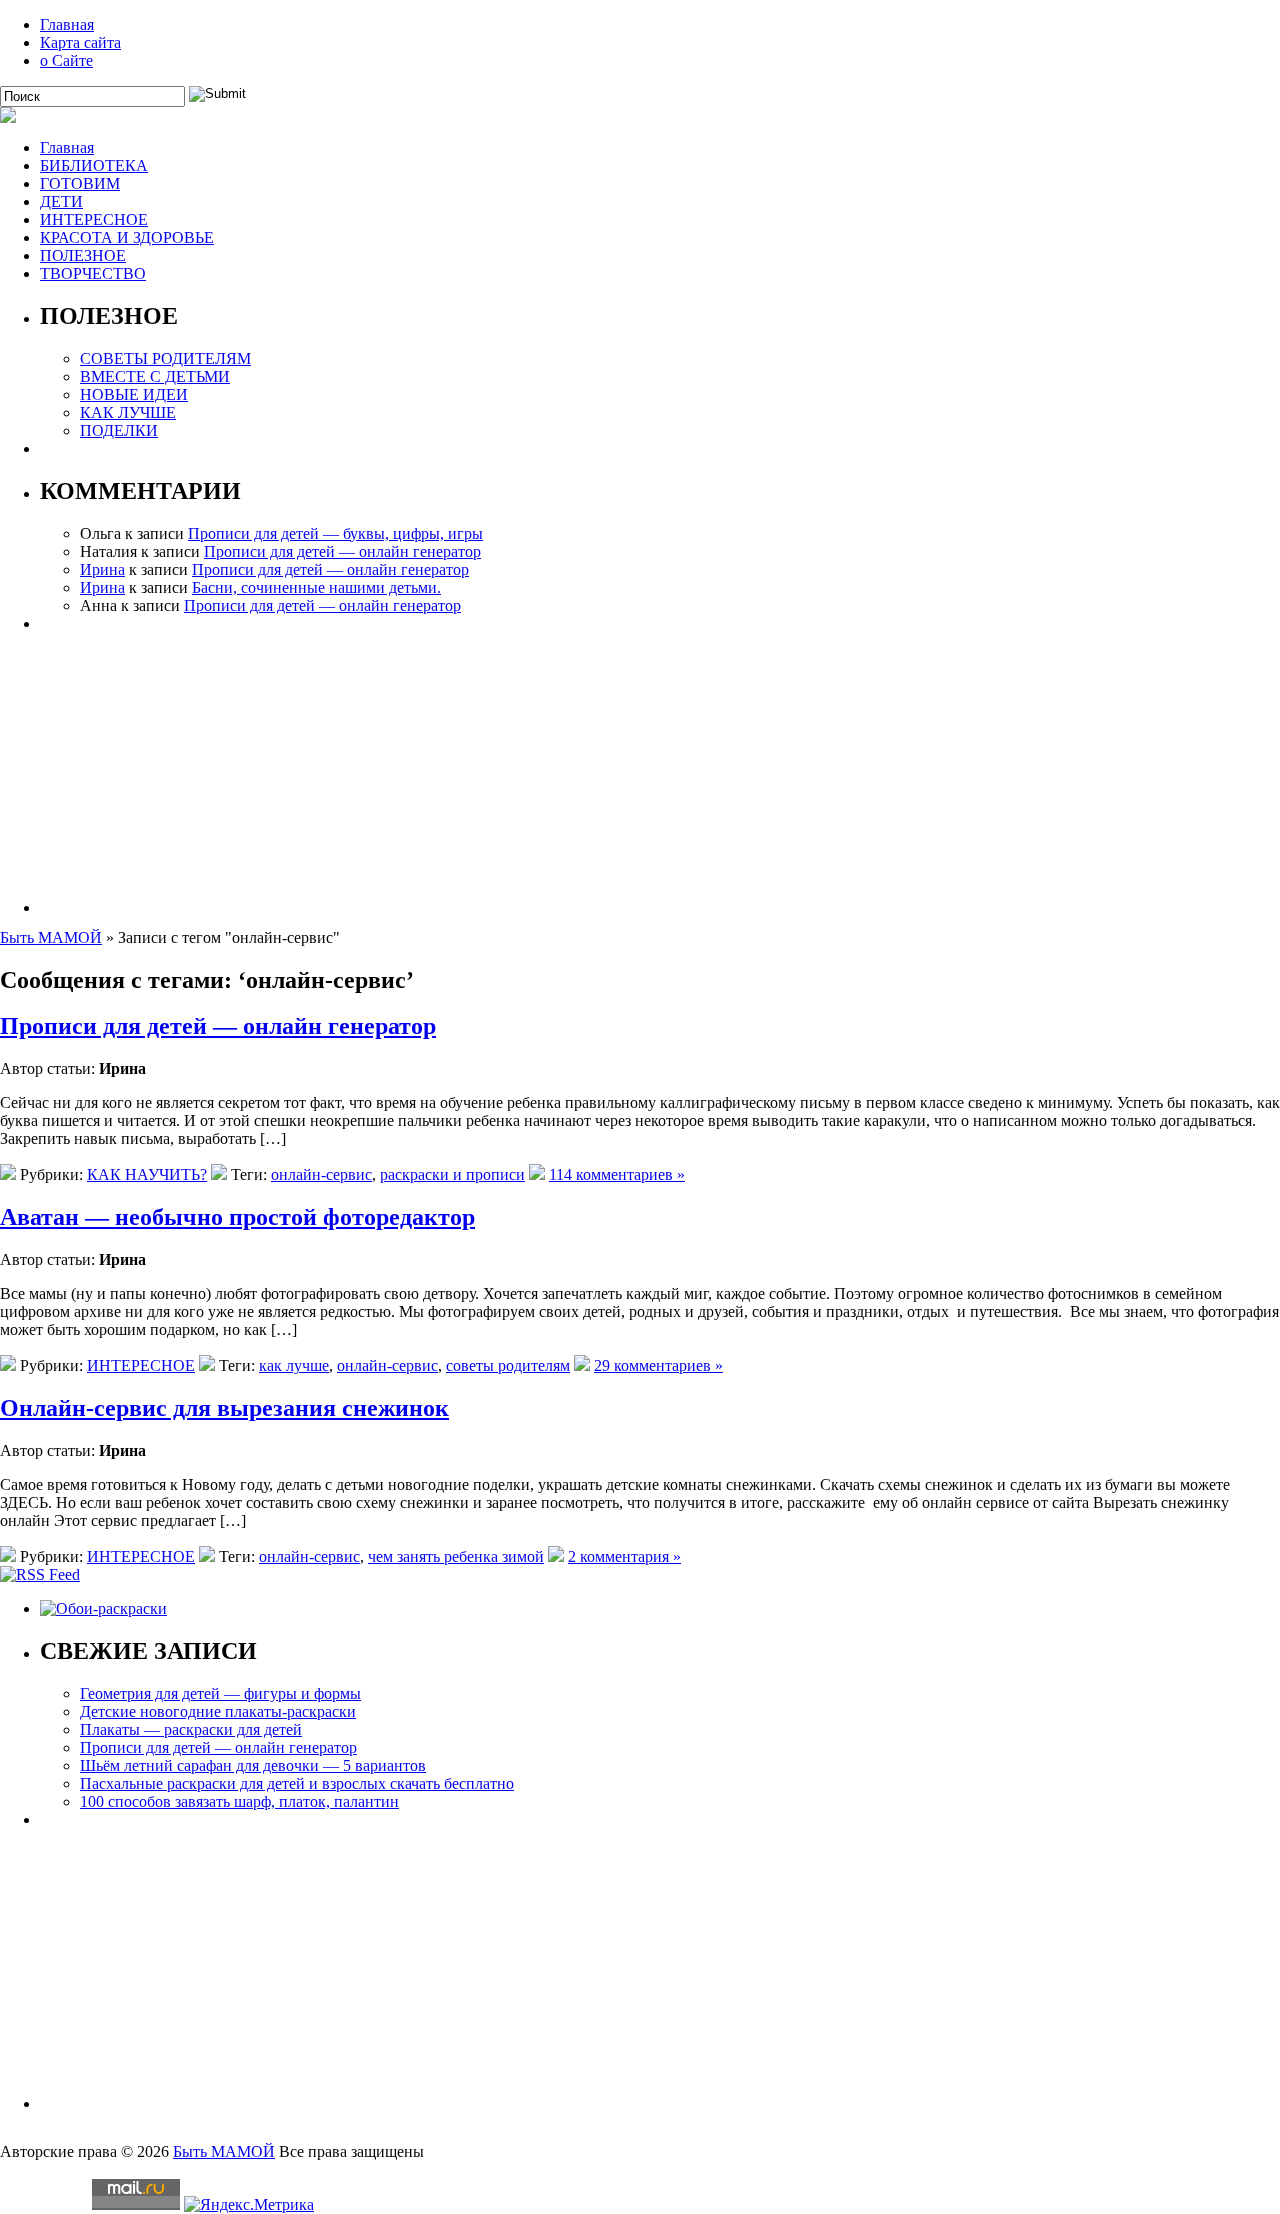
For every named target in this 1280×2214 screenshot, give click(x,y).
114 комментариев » (617, 1174)
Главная (67, 24)
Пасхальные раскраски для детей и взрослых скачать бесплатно (297, 1783)
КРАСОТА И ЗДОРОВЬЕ (127, 237)
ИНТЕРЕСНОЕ (94, 219)
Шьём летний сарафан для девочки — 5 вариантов (253, 1765)
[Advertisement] (640, 773)
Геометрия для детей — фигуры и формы (220, 1693)
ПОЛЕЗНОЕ (83, 255)
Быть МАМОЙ (51, 937)
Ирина (102, 569)
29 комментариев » (658, 1365)
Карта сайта (80, 42)
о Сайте (66, 60)
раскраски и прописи (452, 1174)
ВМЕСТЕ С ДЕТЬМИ (155, 376)
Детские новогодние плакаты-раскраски (218, 1711)
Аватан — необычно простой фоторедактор (237, 1217)
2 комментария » (624, 1556)
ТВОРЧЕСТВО (93, 273)
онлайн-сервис (321, 1174)
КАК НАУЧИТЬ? (147, 1174)
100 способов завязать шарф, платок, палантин (239, 1801)
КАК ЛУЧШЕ (128, 412)
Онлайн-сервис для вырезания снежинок (224, 1408)
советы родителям (508, 1365)
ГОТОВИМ (80, 183)
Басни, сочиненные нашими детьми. (316, 587)
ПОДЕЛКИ (119, 430)
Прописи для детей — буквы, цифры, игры (335, 533)
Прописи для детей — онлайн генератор (342, 551)
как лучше (294, 1365)
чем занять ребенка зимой (456, 1556)
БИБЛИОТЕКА (94, 165)
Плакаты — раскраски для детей (191, 1729)
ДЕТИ (61, 201)
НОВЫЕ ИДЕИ (134, 394)
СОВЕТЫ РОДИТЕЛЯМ (165, 358)
